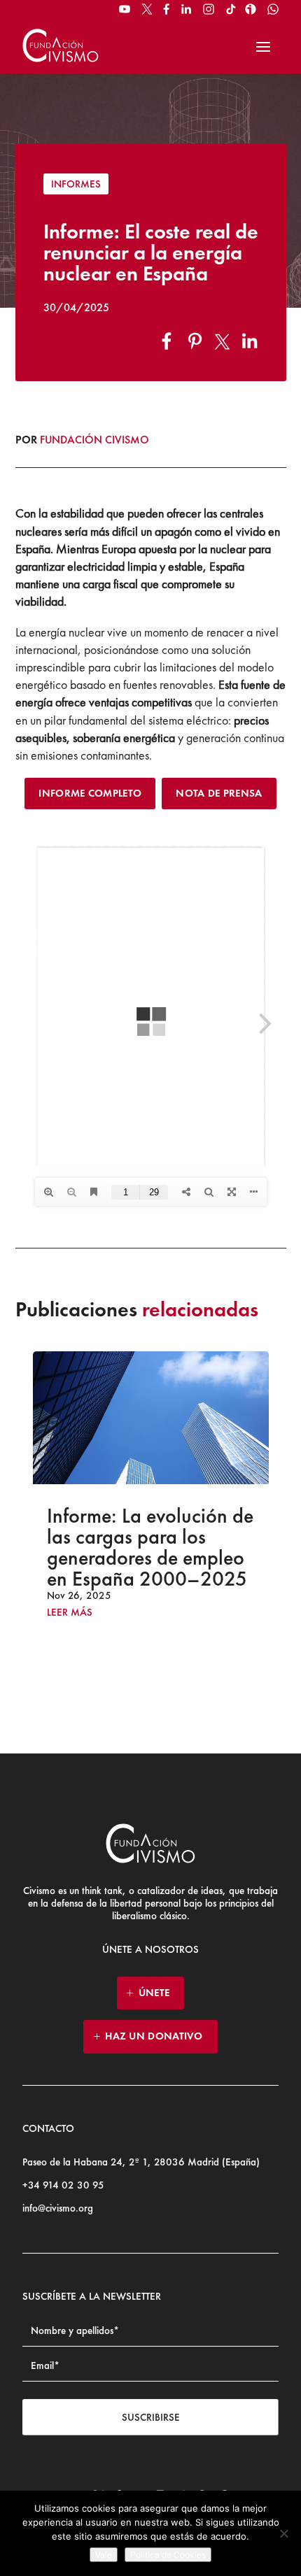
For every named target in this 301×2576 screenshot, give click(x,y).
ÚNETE (154, 1993)
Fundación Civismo (94, 440)
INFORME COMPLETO (90, 793)
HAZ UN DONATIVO (154, 2036)
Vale (104, 2555)
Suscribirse (151, 2417)
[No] (283, 2533)
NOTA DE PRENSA (219, 793)
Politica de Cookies (168, 2555)
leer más (70, 1613)
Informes (76, 184)
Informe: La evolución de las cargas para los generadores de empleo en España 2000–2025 (150, 1547)
